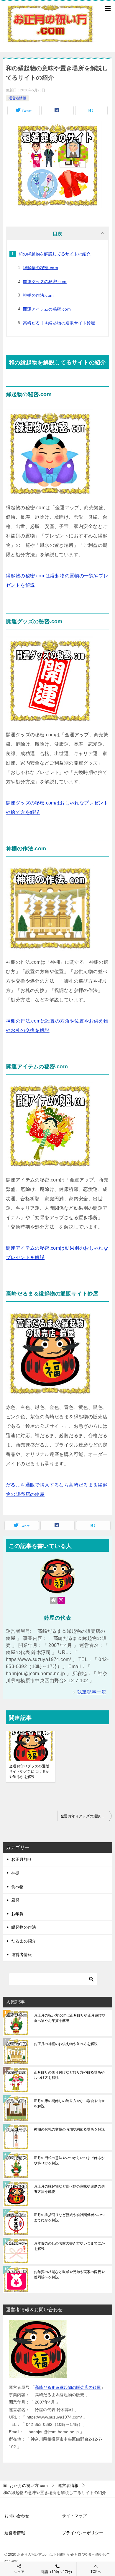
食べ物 (17, 1887)
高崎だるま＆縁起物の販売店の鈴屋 (68, 2387)
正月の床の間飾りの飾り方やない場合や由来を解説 (69, 2104)
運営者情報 (17, 98)
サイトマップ (74, 2516)
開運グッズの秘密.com (45, 281)
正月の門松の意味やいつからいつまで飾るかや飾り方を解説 (69, 2161)
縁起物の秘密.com (41, 268)
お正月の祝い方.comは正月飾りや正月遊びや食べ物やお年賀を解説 (70, 2018)
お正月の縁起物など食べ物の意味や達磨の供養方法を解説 (69, 2189)
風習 (15, 1900)
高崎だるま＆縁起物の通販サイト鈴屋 (59, 323)
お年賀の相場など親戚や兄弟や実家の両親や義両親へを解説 (69, 2275)
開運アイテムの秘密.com (47, 309)
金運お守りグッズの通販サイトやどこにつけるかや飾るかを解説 (29, 1771)
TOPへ (96, 2572)
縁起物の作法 (24, 1927)
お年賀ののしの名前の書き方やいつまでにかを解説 (69, 2246)
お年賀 (17, 1914)
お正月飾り (22, 1859)
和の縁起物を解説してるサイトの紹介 (55, 254)
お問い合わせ (17, 2516)
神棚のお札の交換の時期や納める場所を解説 (69, 2129)
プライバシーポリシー (83, 2533)
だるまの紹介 (24, 1941)
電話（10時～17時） (57, 2572)
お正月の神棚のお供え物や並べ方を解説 (66, 2044)
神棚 (15, 1873)
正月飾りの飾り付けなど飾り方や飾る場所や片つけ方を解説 (69, 2075)
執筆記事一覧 (92, 1692)
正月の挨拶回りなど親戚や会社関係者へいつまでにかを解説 (69, 2218)
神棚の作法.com (38, 295)
